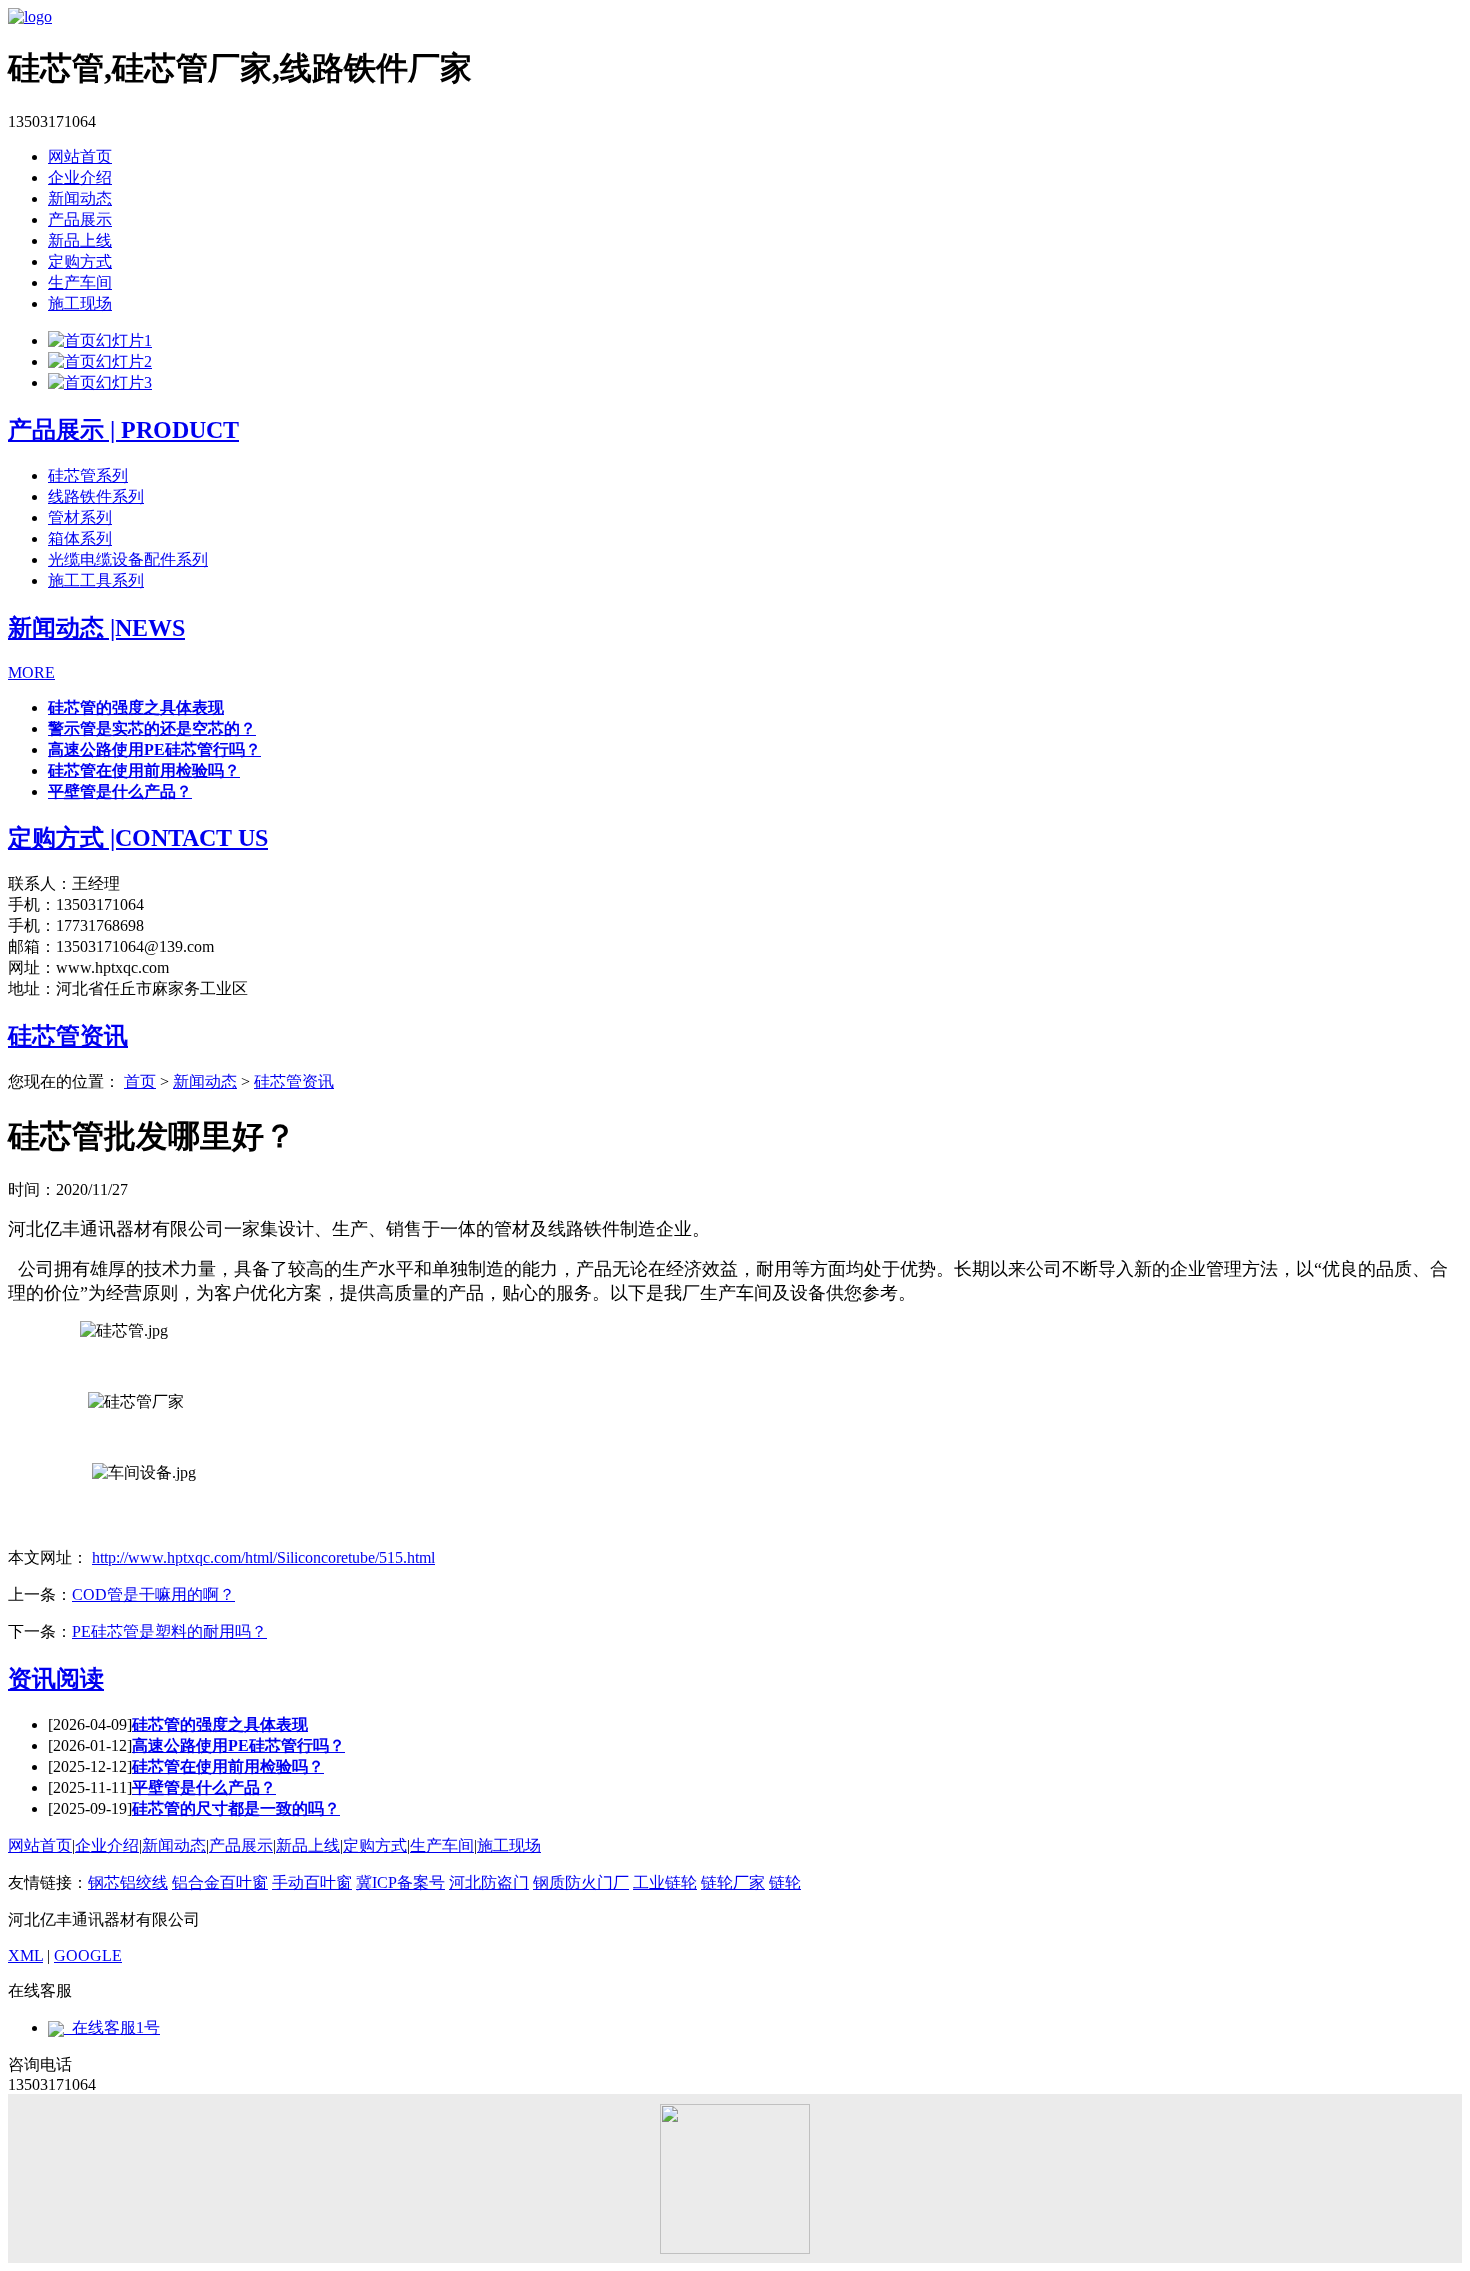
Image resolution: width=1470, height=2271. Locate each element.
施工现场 (80, 303)
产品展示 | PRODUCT (123, 430)
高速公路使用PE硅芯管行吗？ (154, 749)
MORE (31, 672)
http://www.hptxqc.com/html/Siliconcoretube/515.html (263, 1557)
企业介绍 (80, 177)
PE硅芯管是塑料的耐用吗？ (169, 1631)
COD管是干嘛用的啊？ (153, 1594)
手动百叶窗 (312, 1882)
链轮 (785, 1882)
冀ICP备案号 (400, 1882)
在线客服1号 (112, 2027)
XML (25, 1955)
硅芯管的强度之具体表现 (136, 707)
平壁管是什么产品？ (120, 791)
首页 (140, 1081)
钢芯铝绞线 (128, 1882)
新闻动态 (80, 198)
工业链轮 (665, 1882)
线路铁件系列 (96, 496)
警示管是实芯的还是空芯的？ (152, 728)
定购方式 (80, 261)
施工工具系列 (96, 580)
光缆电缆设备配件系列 (128, 559)
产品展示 (80, 219)
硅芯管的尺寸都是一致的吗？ (236, 1808)
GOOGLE (88, 1955)
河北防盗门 (489, 1882)
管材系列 (80, 517)
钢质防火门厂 (581, 1882)
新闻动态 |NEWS (96, 628)
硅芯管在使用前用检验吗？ (144, 770)
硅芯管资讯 (68, 1036)
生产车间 (80, 282)
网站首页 (80, 156)
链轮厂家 (733, 1882)
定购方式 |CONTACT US (138, 838)
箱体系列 (80, 538)
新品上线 (80, 240)
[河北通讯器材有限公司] (30, 16)
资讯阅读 (56, 1679)
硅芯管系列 (88, 475)
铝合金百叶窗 (220, 1882)
